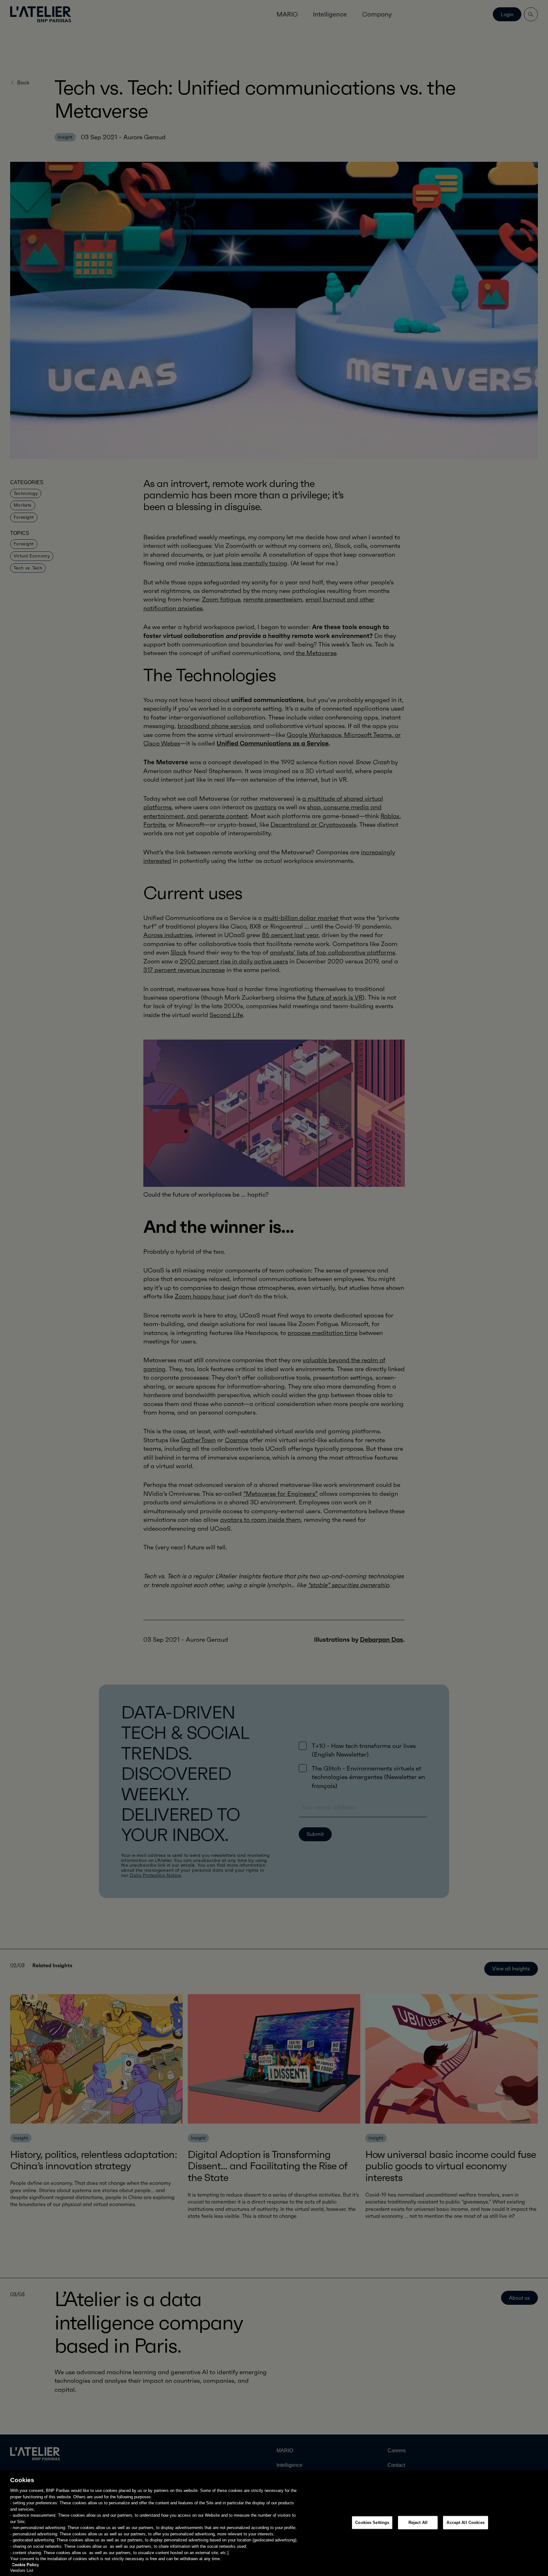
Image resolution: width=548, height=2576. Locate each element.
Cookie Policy (25, 2565)
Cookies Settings (372, 2523)
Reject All (418, 2523)
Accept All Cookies (465, 2523)
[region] (274, 2523)
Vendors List (22, 2570)
